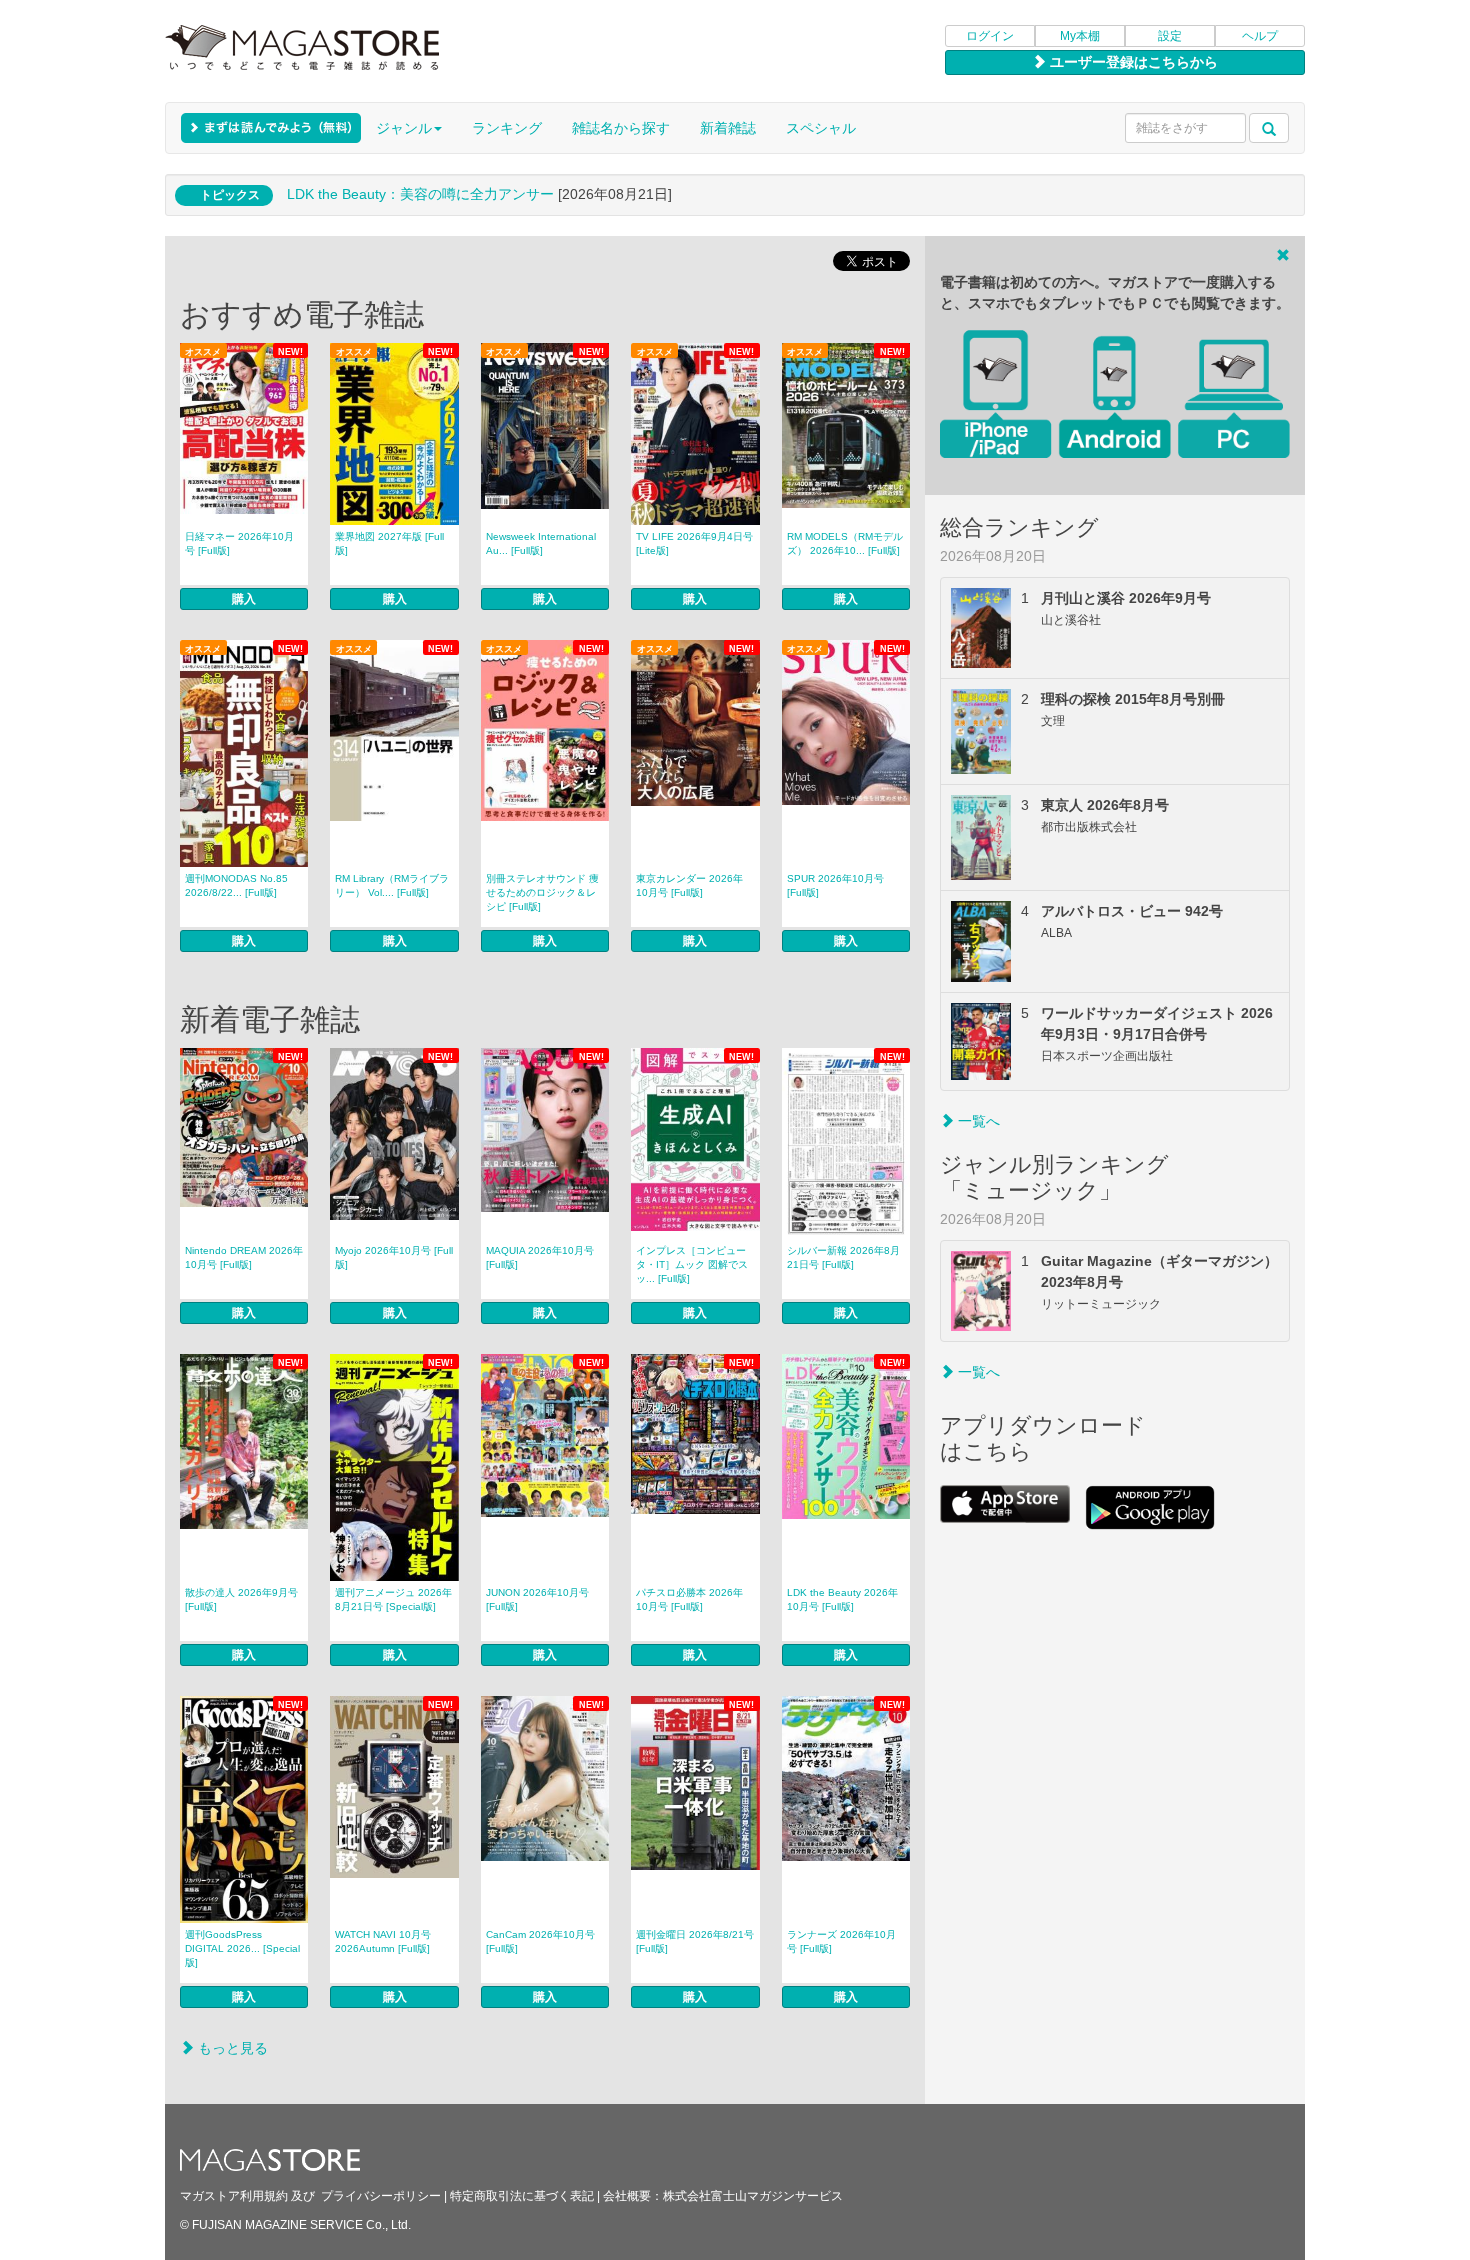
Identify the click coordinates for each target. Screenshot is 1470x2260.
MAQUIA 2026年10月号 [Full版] (540, 1257)
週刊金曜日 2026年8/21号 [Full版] (695, 1941)
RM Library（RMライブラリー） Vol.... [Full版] (392, 885)
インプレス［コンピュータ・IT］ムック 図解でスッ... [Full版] (692, 1264)
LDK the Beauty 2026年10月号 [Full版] (842, 1599)
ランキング (507, 128)
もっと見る (231, 2048)
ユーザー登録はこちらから (1132, 62)
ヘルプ (1260, 36)
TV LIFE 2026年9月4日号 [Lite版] (694, 543)
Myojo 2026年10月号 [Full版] (394, 1257)
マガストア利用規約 (234, 2196)
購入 (244, 599)
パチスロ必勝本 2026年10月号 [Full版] (689, 1599)
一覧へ (977, 1121)
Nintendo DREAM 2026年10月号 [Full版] (244, 1257)
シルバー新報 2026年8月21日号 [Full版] (843, 1257)
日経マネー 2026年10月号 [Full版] (239, 543)
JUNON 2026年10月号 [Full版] (537, 1599)
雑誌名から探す (621, 128)
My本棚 (1080, 36)
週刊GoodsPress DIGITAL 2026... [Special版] (242, 1948)
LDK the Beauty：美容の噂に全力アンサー (420, 194)
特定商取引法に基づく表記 (522, 2196)
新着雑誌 (728, 128)
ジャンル (404, 128)
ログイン (990, 36)
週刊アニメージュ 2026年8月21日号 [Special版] (393, 1599)
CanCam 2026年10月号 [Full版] (540, 1941)
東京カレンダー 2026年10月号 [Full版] (689, 885)
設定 (1170, 36)
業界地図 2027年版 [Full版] (389, 543)
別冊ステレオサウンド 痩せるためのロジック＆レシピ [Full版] (542, 892)
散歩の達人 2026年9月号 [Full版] (241, 1599)
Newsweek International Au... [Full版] (541, 543)
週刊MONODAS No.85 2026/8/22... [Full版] (236, 885)
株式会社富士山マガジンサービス (753, 2196)
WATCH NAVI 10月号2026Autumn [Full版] (383, 1941)
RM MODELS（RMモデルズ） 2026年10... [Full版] (845, 543)
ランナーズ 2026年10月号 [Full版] (841, 1941)
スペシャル (821, 128)
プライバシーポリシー (381, 2196)
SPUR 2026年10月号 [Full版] (835, 885)
